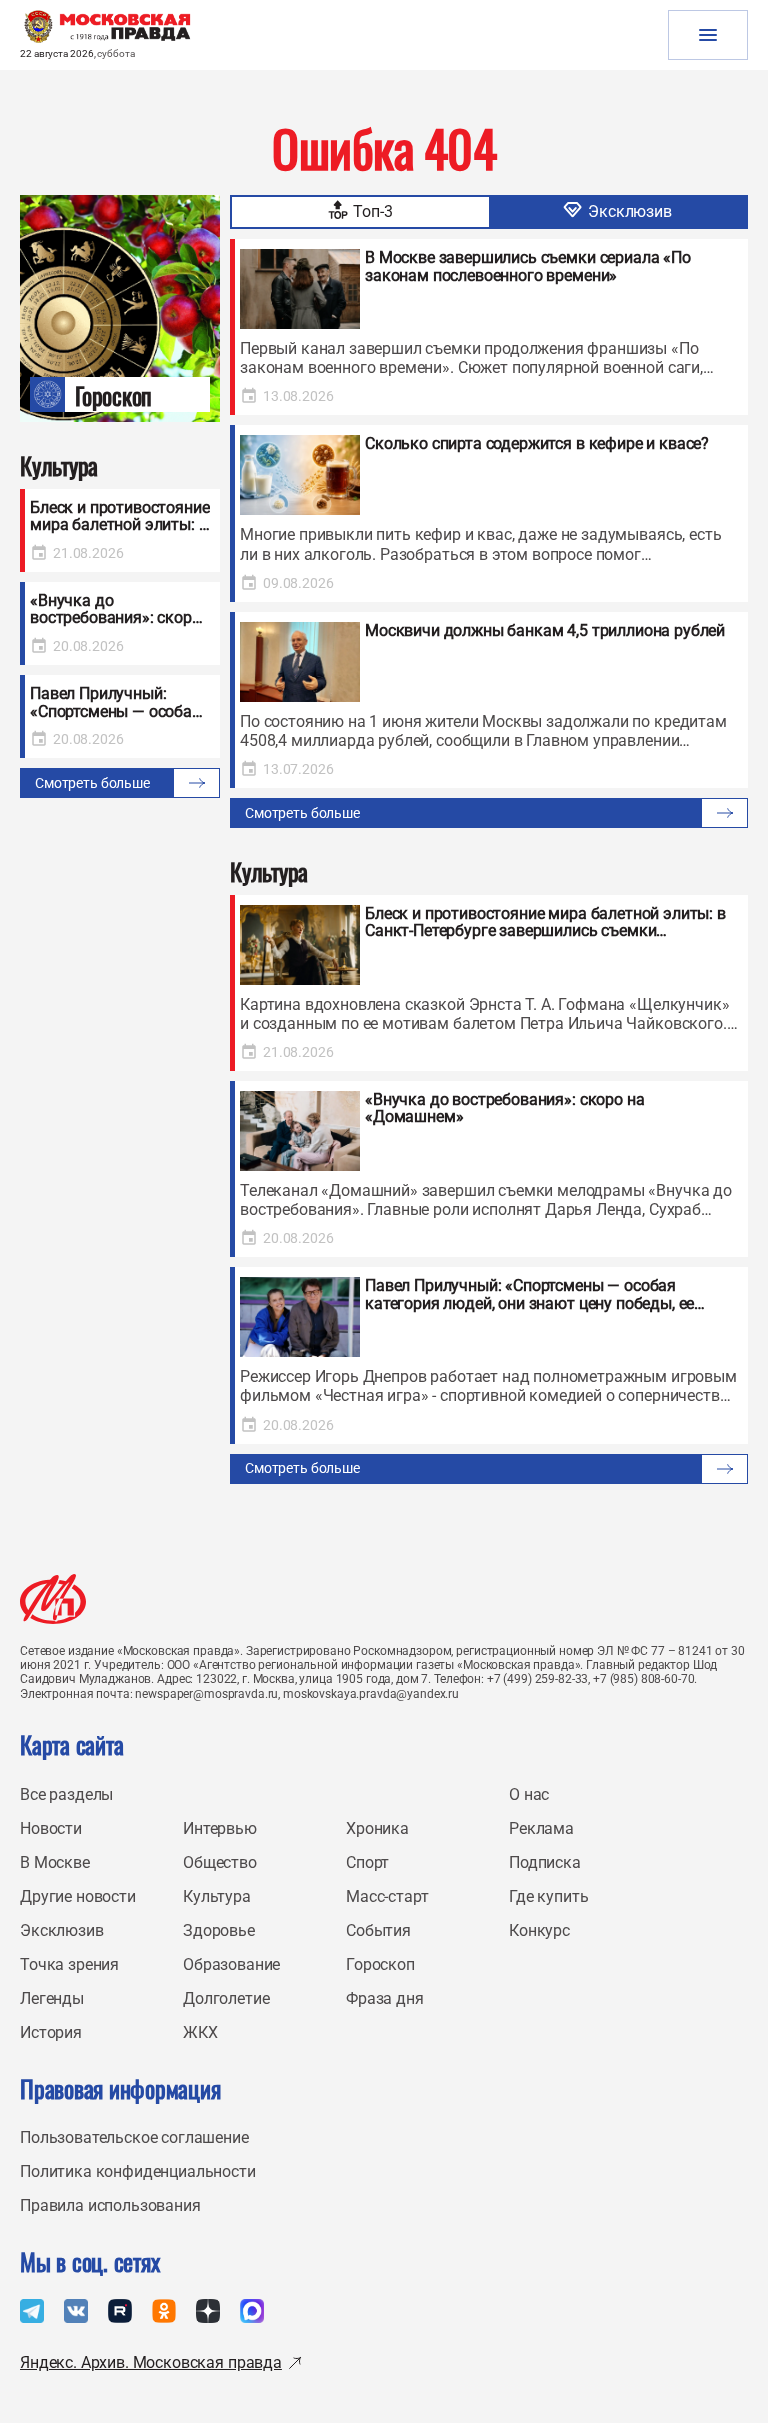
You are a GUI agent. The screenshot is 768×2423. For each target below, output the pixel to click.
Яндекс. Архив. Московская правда (151, 2362)
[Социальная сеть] (32, 2311)
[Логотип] (53, 1599)
